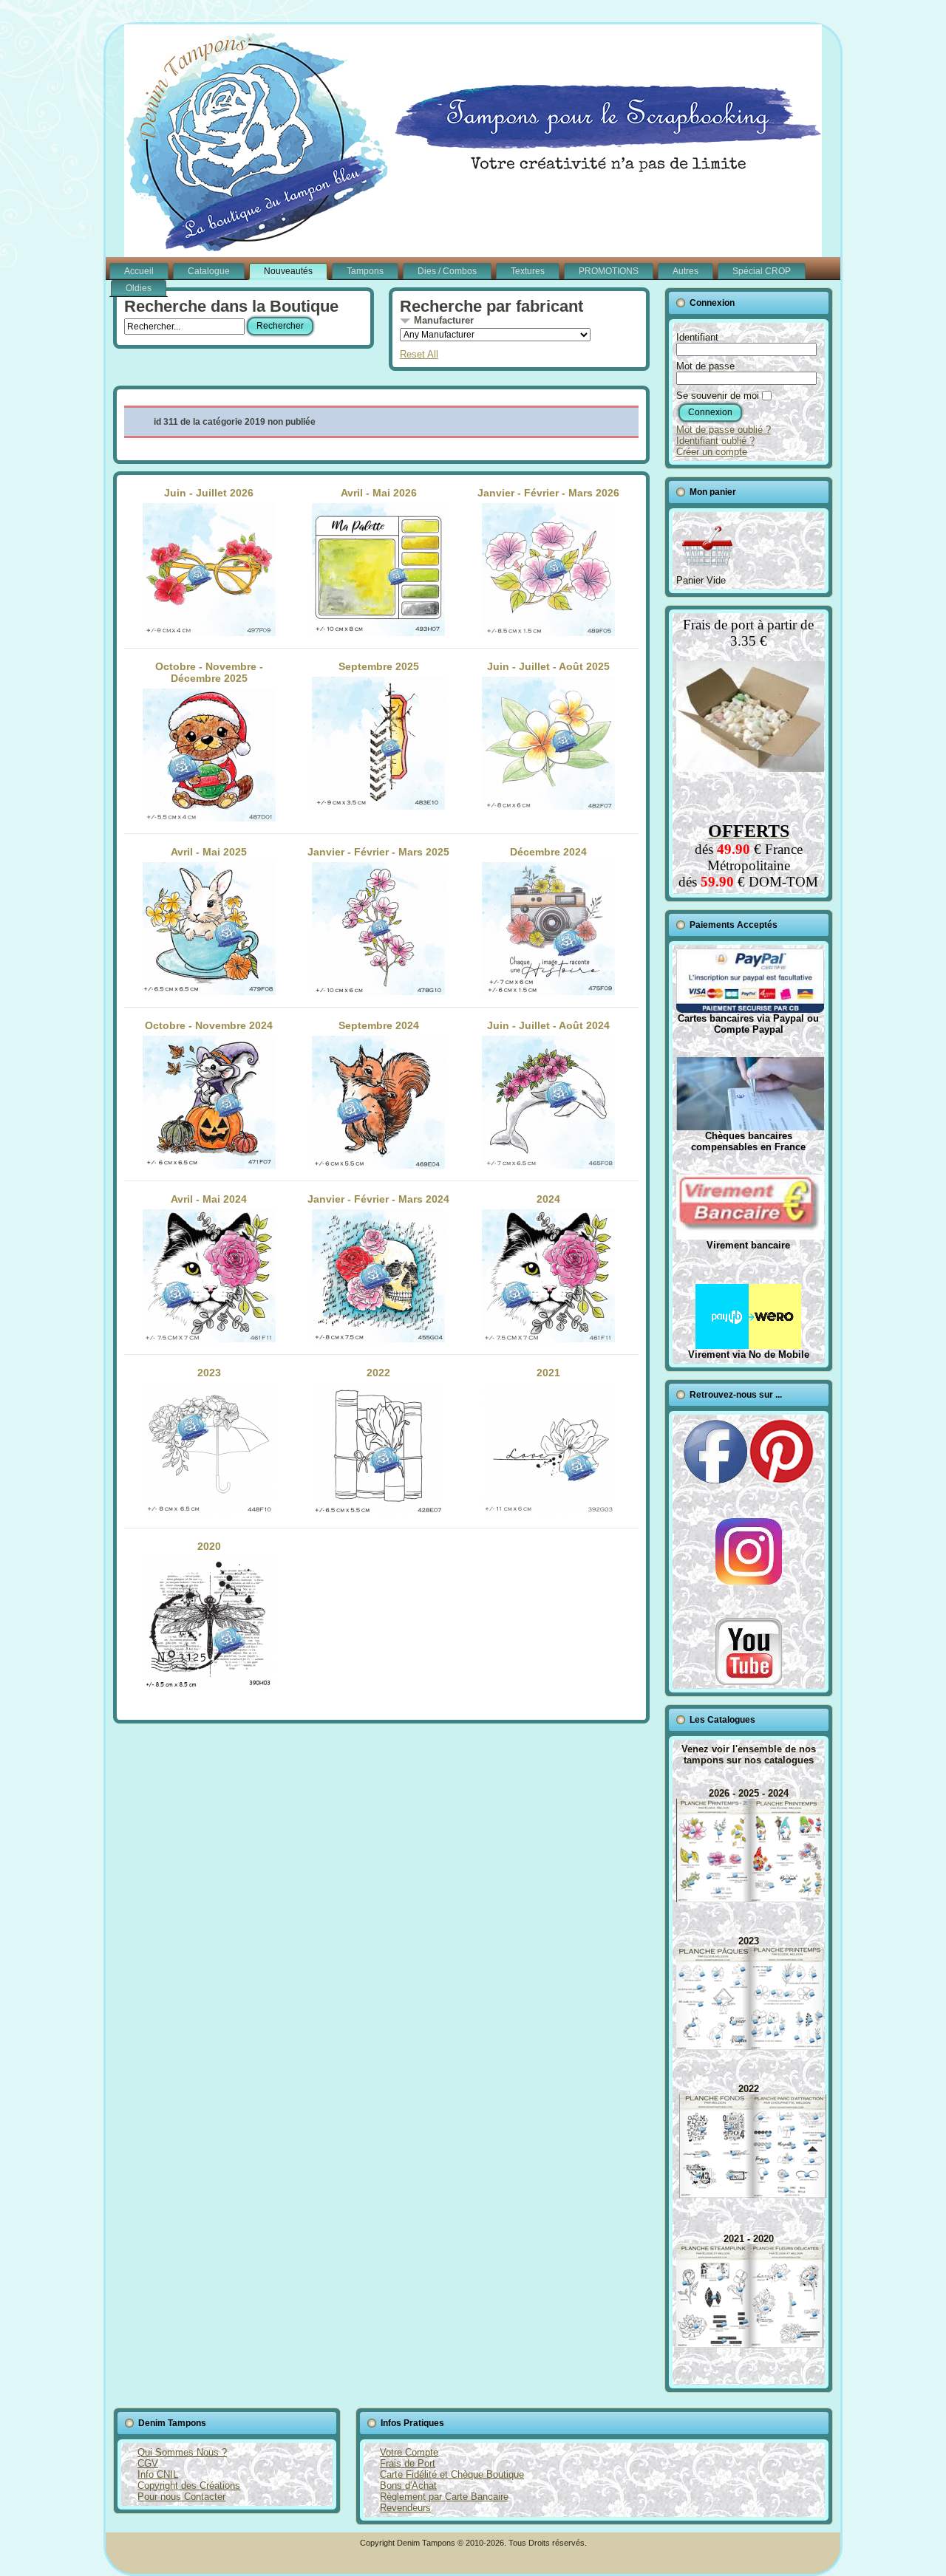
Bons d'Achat (408, 2486)
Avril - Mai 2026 (379, 493)
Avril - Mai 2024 (209, 1199)
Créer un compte (712, 452)
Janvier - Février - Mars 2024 (378, 1199)
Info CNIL (158, 2474)
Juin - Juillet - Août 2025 (548, 666)
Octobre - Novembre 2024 (209, 1025)
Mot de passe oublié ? (724, 430)
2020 (209, 1546)
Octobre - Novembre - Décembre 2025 (209, 672)
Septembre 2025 (379, 666)
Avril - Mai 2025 (209, 852)
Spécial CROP (762, 271)
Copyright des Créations (189, 2486)
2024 (548, 1199)
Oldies (139, 288)
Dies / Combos (447, 271)
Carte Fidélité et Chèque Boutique (452, 2474)
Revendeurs (405, 2508)
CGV (148, 2463)
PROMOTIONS (609, 271)
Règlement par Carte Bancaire (444, 2497)
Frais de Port (408, 2463)
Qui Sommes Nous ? (182, 2452)
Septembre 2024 (379, 1025)
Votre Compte (409, 2452)
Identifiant (697, 337)
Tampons (365, 271)
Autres (685, 271)
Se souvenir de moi (718, 396)
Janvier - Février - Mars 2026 (548, 493)
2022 (378, 1373)
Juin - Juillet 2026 (209, 493)
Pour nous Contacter (181, 2497)
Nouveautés (288, 271)
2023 (209, 1373)
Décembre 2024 (548, 852)
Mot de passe (705, 366)
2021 (548, 1373)
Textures (528, 271)
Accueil (139, 271)
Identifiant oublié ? (715, 441)
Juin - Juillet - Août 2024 (548, 1025)
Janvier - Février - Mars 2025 (378, 852)
